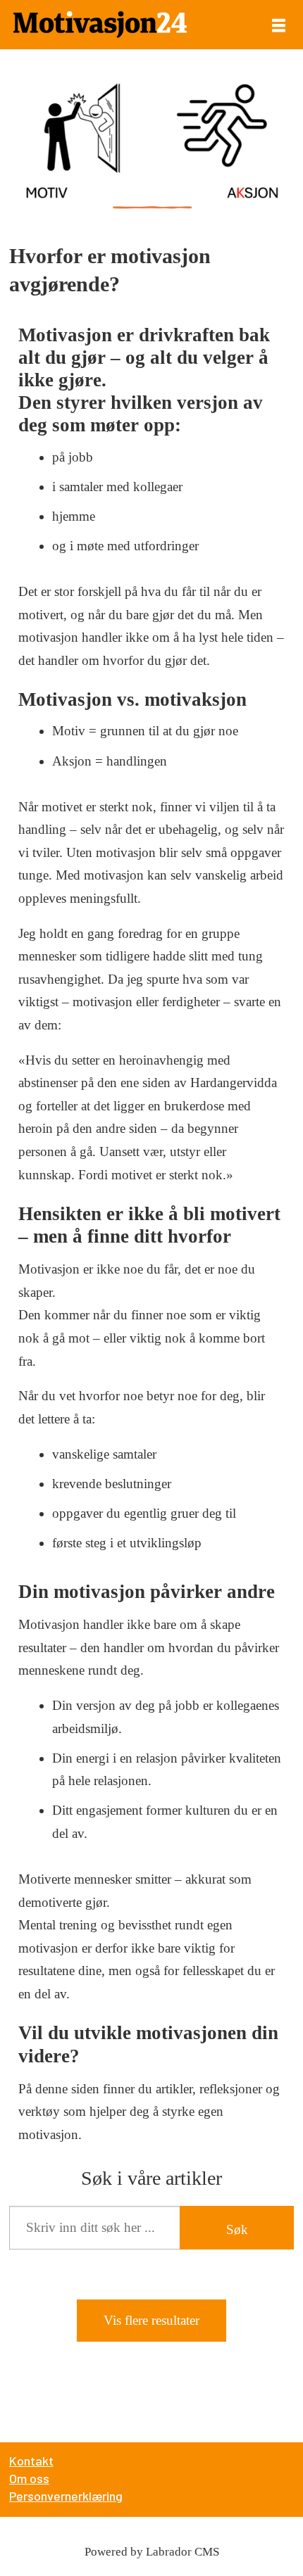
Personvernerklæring (66, 2496)
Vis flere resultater (151, 2320)
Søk (237, 2229)
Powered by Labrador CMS (152, 2552)
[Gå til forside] (100, 25)
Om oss (29, 2478)
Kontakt (31, 2461)
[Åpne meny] (279, 25)
